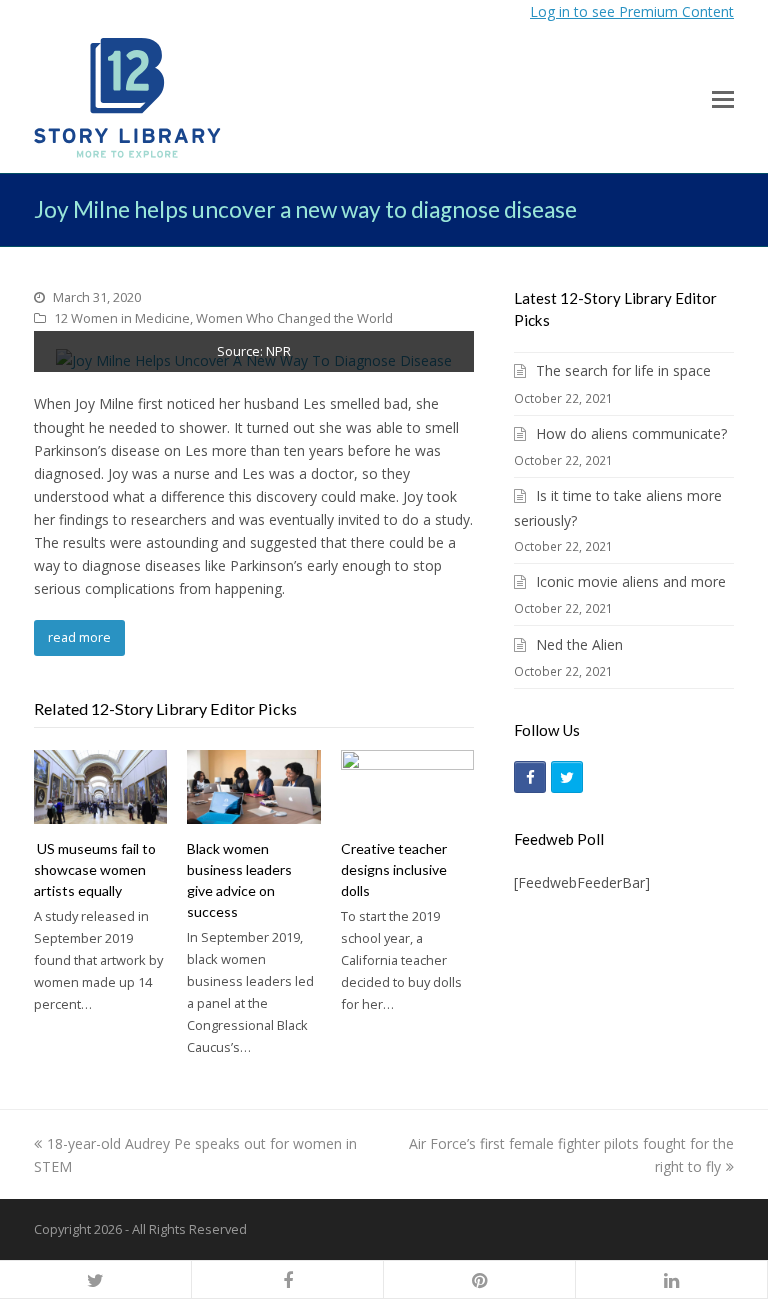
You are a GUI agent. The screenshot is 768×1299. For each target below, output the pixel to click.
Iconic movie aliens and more (631, 581)
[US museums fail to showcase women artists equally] (100, 787)
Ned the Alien (579, 644)
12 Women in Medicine (122, 318)
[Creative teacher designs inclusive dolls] (407, 787)
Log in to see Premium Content (632, 11)
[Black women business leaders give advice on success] (253, 787)
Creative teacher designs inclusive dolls (394, 869)
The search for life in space (623, 370)
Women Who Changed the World (294, 318)
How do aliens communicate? (631, 433)
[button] (723, 98)
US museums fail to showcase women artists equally (95, 869)
